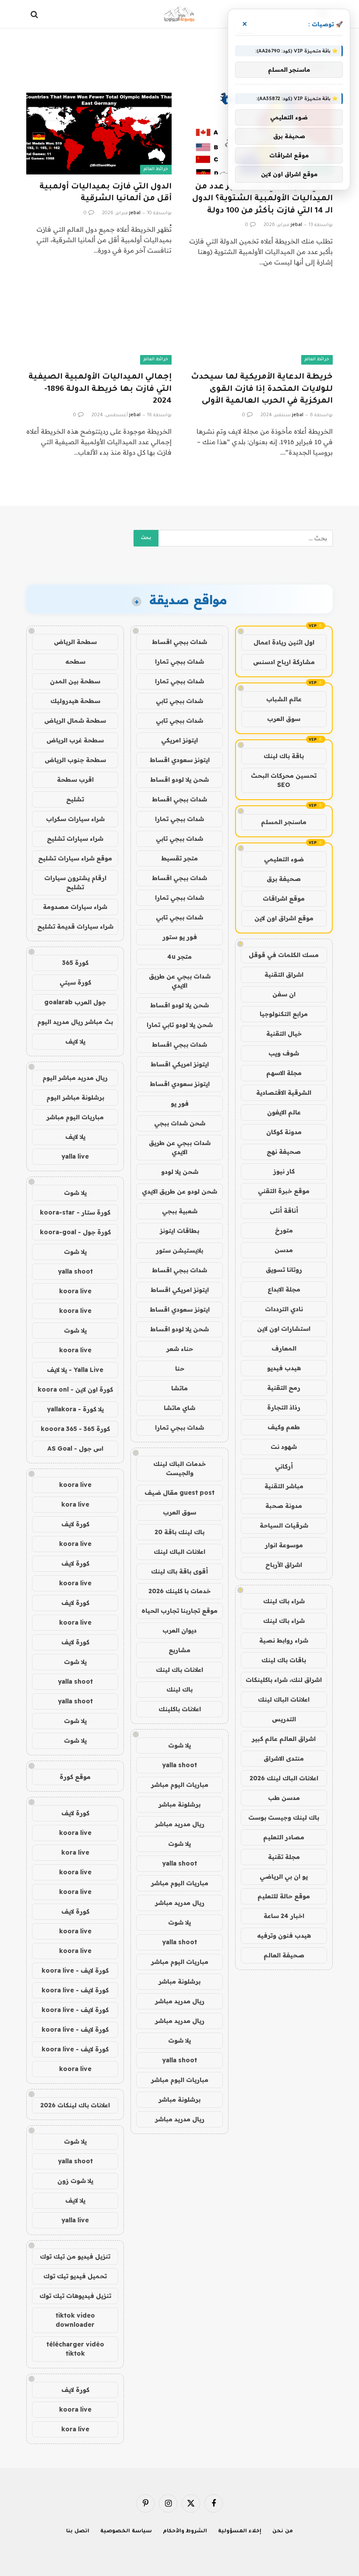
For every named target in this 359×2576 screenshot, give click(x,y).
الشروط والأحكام (185, 2532)
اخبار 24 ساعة (284, 1916)
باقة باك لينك (284, 756)
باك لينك (179, 1689)
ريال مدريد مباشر (180, 1824)
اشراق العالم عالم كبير (284, 1739)
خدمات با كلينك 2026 (179, 1591)
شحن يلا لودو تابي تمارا (180, 1025)
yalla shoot (179, 1765)
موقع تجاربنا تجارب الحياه (179, 1611)
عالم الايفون (284, 1112)
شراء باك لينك (284, 1601)
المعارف (284, 1348)
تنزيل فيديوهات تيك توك (75, 2296)
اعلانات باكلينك (180, 1709)
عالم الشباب (284, 699)
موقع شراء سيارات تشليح (75, 858)
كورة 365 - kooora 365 (75, 1429)
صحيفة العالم (284, 1955)
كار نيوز (284, 1171)
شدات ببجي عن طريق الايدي (180, 981)
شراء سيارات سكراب (75, 819)
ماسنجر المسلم (284, 822)
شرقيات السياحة (284, 1525)
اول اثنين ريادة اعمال (284, 642)
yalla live (75, 1156)
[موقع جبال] (179, 14)
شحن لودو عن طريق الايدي (179, 1191)
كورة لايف (75, 1524)
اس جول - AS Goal (75, 1448)
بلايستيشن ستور (179, 1250)
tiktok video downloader (75, 2320)
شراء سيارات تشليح (75, 839)
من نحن (283, 2532)
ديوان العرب (179, 1630)
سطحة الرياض (75, 642)
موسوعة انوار (284, 1545)
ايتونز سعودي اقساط (180, 760)
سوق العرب (284, 719)
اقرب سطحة (75, 780)
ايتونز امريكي (179, 740)
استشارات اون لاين (284, 1329)
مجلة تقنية (284, 1857)
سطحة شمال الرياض (75, 721)
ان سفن (284, 994)
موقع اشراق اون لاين (284, 918)
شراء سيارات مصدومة (75, 907)
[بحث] (35, 14)
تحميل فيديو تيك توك (75, 2276)
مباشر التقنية (284, 1486)
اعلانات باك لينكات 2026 (75, 2105)
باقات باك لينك (284, 1660)
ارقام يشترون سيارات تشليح (75, 882)
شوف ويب (284, 1053)
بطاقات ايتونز (179, 1231)
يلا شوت (179, 1745)
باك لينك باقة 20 (179, 1532)
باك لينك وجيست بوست (284, 1817)
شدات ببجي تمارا (179, 661)
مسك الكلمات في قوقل (284, 955)
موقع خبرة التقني (284, 1191)
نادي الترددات (284, 1309)
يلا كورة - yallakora (75, 1409)
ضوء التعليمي (284, 859)
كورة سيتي (75, 982)
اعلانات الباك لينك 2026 (284, 1778)
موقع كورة (75, 1777)
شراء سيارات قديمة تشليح (75, 926)
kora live (75, 1504)
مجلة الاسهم (284, 1073)
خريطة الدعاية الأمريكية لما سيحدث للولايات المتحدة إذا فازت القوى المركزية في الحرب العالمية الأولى (262, 389)
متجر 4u (179, 957)
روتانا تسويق (284, 1270)
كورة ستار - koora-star (75, 1212)
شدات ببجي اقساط (179, 642)
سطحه (75, 661)
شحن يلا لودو (180, 1172)
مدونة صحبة (284, 1506)
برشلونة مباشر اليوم (75, 1097)
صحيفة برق (284, 879)
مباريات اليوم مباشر (180, 1785)
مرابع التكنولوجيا (284, 1014)
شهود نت (284, 1447)
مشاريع (179, 1650)
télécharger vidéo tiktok (75, 2349)
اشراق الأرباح (284, 1565)
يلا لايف (75, 1041)
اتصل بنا (78, 2532)
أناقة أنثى (284, 1211)
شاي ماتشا (179, 1408)
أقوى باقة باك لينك (179, 1571)
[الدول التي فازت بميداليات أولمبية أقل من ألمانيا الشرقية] (99, 134)
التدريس (284, 1719)
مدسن (284, 1250)
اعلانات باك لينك (179, 1670)
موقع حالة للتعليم (284, 1896)
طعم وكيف (284, 1427)
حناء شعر (180, 1349)
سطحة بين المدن (75, 681)
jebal (296, 225)
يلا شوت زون (75, 2181)
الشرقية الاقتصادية (284, 1093)
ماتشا (179, 1388)
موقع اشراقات (284, 898)
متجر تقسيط (179, 858)
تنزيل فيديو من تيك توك (75, 2256)
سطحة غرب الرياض (75, 740)
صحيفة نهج (284, 1152)
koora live (75, 1291)
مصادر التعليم (284, 1837)
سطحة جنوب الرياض (75, 760)
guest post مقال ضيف (179, 1493)
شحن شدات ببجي (180, 1123)
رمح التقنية (284, 1388)
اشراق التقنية (284, 975)
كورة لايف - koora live (75, 1970)
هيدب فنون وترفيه (284, 1935)
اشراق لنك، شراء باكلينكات (284, 1680)
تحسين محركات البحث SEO (284, 780)
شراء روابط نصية (284, 1640)
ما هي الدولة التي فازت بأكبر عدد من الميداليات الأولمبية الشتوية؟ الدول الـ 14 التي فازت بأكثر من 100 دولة (262, 199)
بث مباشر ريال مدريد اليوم (75, 1022)
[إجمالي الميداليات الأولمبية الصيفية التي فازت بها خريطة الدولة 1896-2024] (99, 324)
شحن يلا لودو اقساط (179, 780)
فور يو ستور (180, 937)
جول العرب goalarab (75, 1002)
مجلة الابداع (284, 1289)
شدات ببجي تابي (179, 701)
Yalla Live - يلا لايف (75, 1370)
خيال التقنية (284, 1034)
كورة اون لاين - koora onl (75, 1389)
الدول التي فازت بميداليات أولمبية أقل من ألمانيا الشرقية (106, 193)
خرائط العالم (156, 169)
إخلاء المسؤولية (240, 2532)
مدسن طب (284, 1798)
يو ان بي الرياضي (284, 1876)
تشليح (75, 799)
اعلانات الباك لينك (284, 1699)
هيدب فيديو (284, 1368)
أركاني (284, 1466)
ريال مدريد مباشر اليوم (75, 1078)
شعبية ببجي (180, 1211)
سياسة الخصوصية (126, 2532)
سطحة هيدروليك (75, 701)
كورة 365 (75, 963)
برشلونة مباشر (179, 1804)
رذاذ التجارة (284, 1407)
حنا (180, 1368)
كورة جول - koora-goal (75, 1232)
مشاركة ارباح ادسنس (284, 662)
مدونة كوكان (284, 1132)
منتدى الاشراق (284, 1758)
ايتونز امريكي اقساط (180, 1064)
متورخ (284, 1230)
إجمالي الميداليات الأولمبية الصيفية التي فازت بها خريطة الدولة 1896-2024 (100, 389)
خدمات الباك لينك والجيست (179, 1468)
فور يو (180, 1104)
